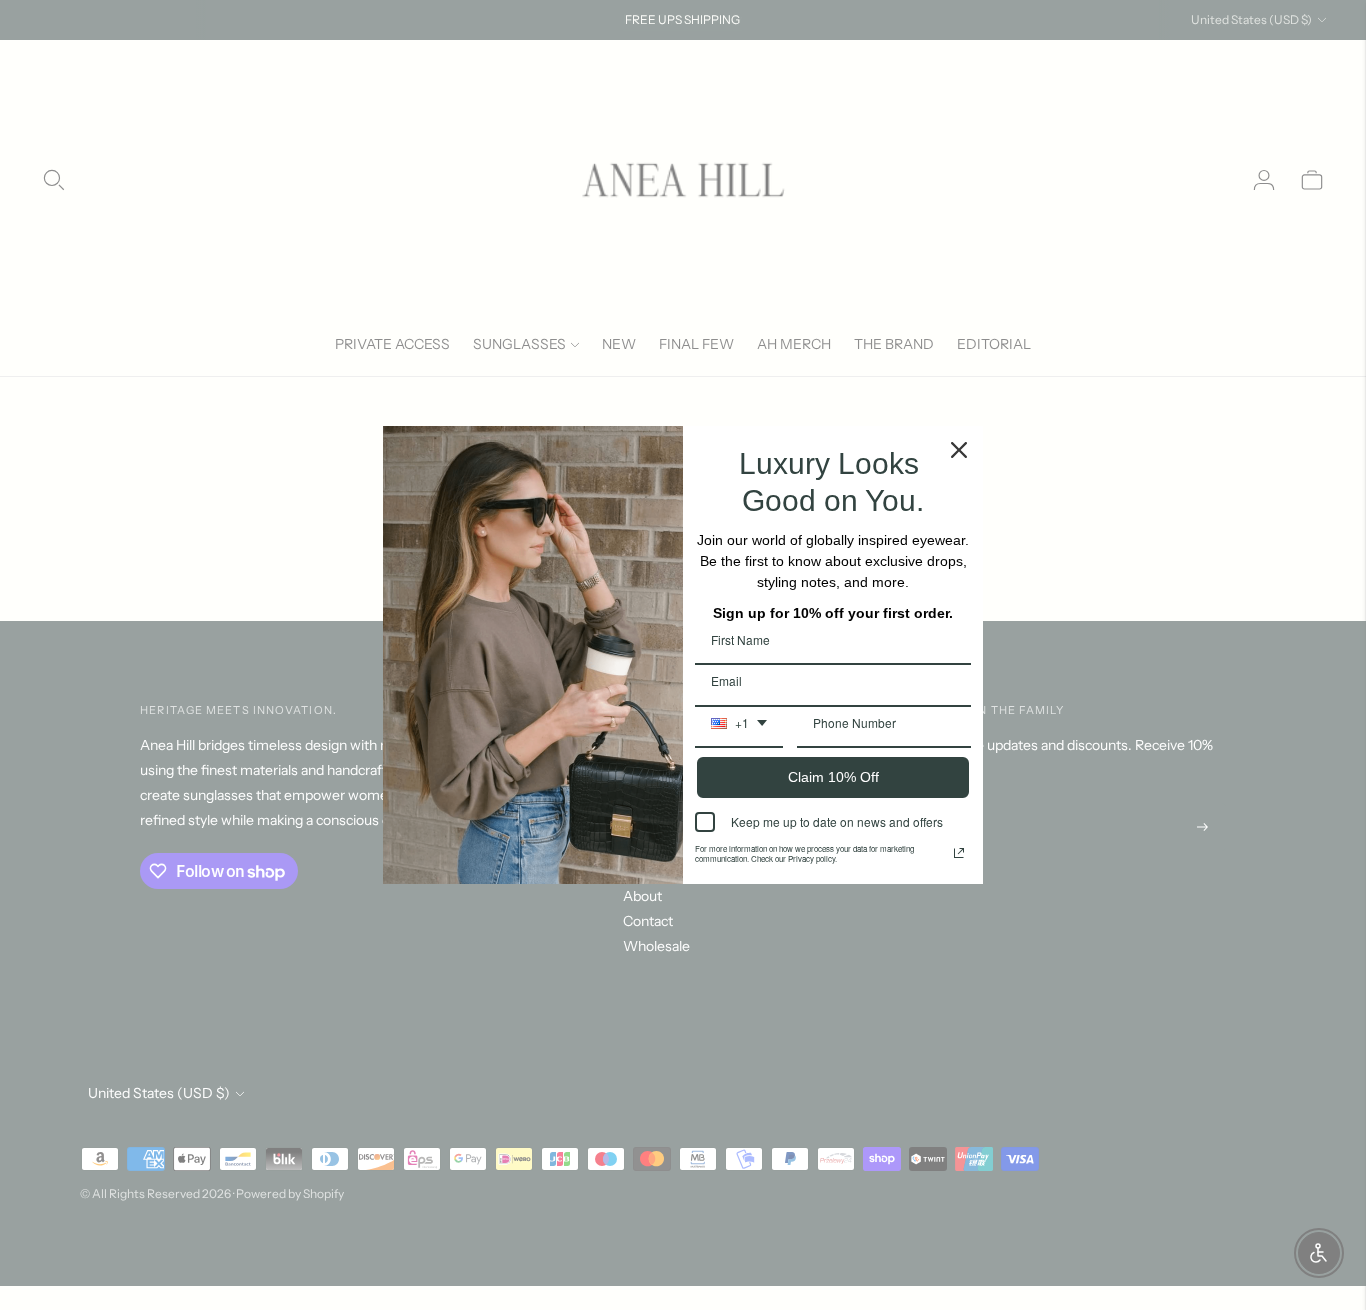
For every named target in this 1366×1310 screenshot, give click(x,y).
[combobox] (739, 730)
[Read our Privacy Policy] (959, 853)
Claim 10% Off (833, 777)
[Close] (959, 450)
